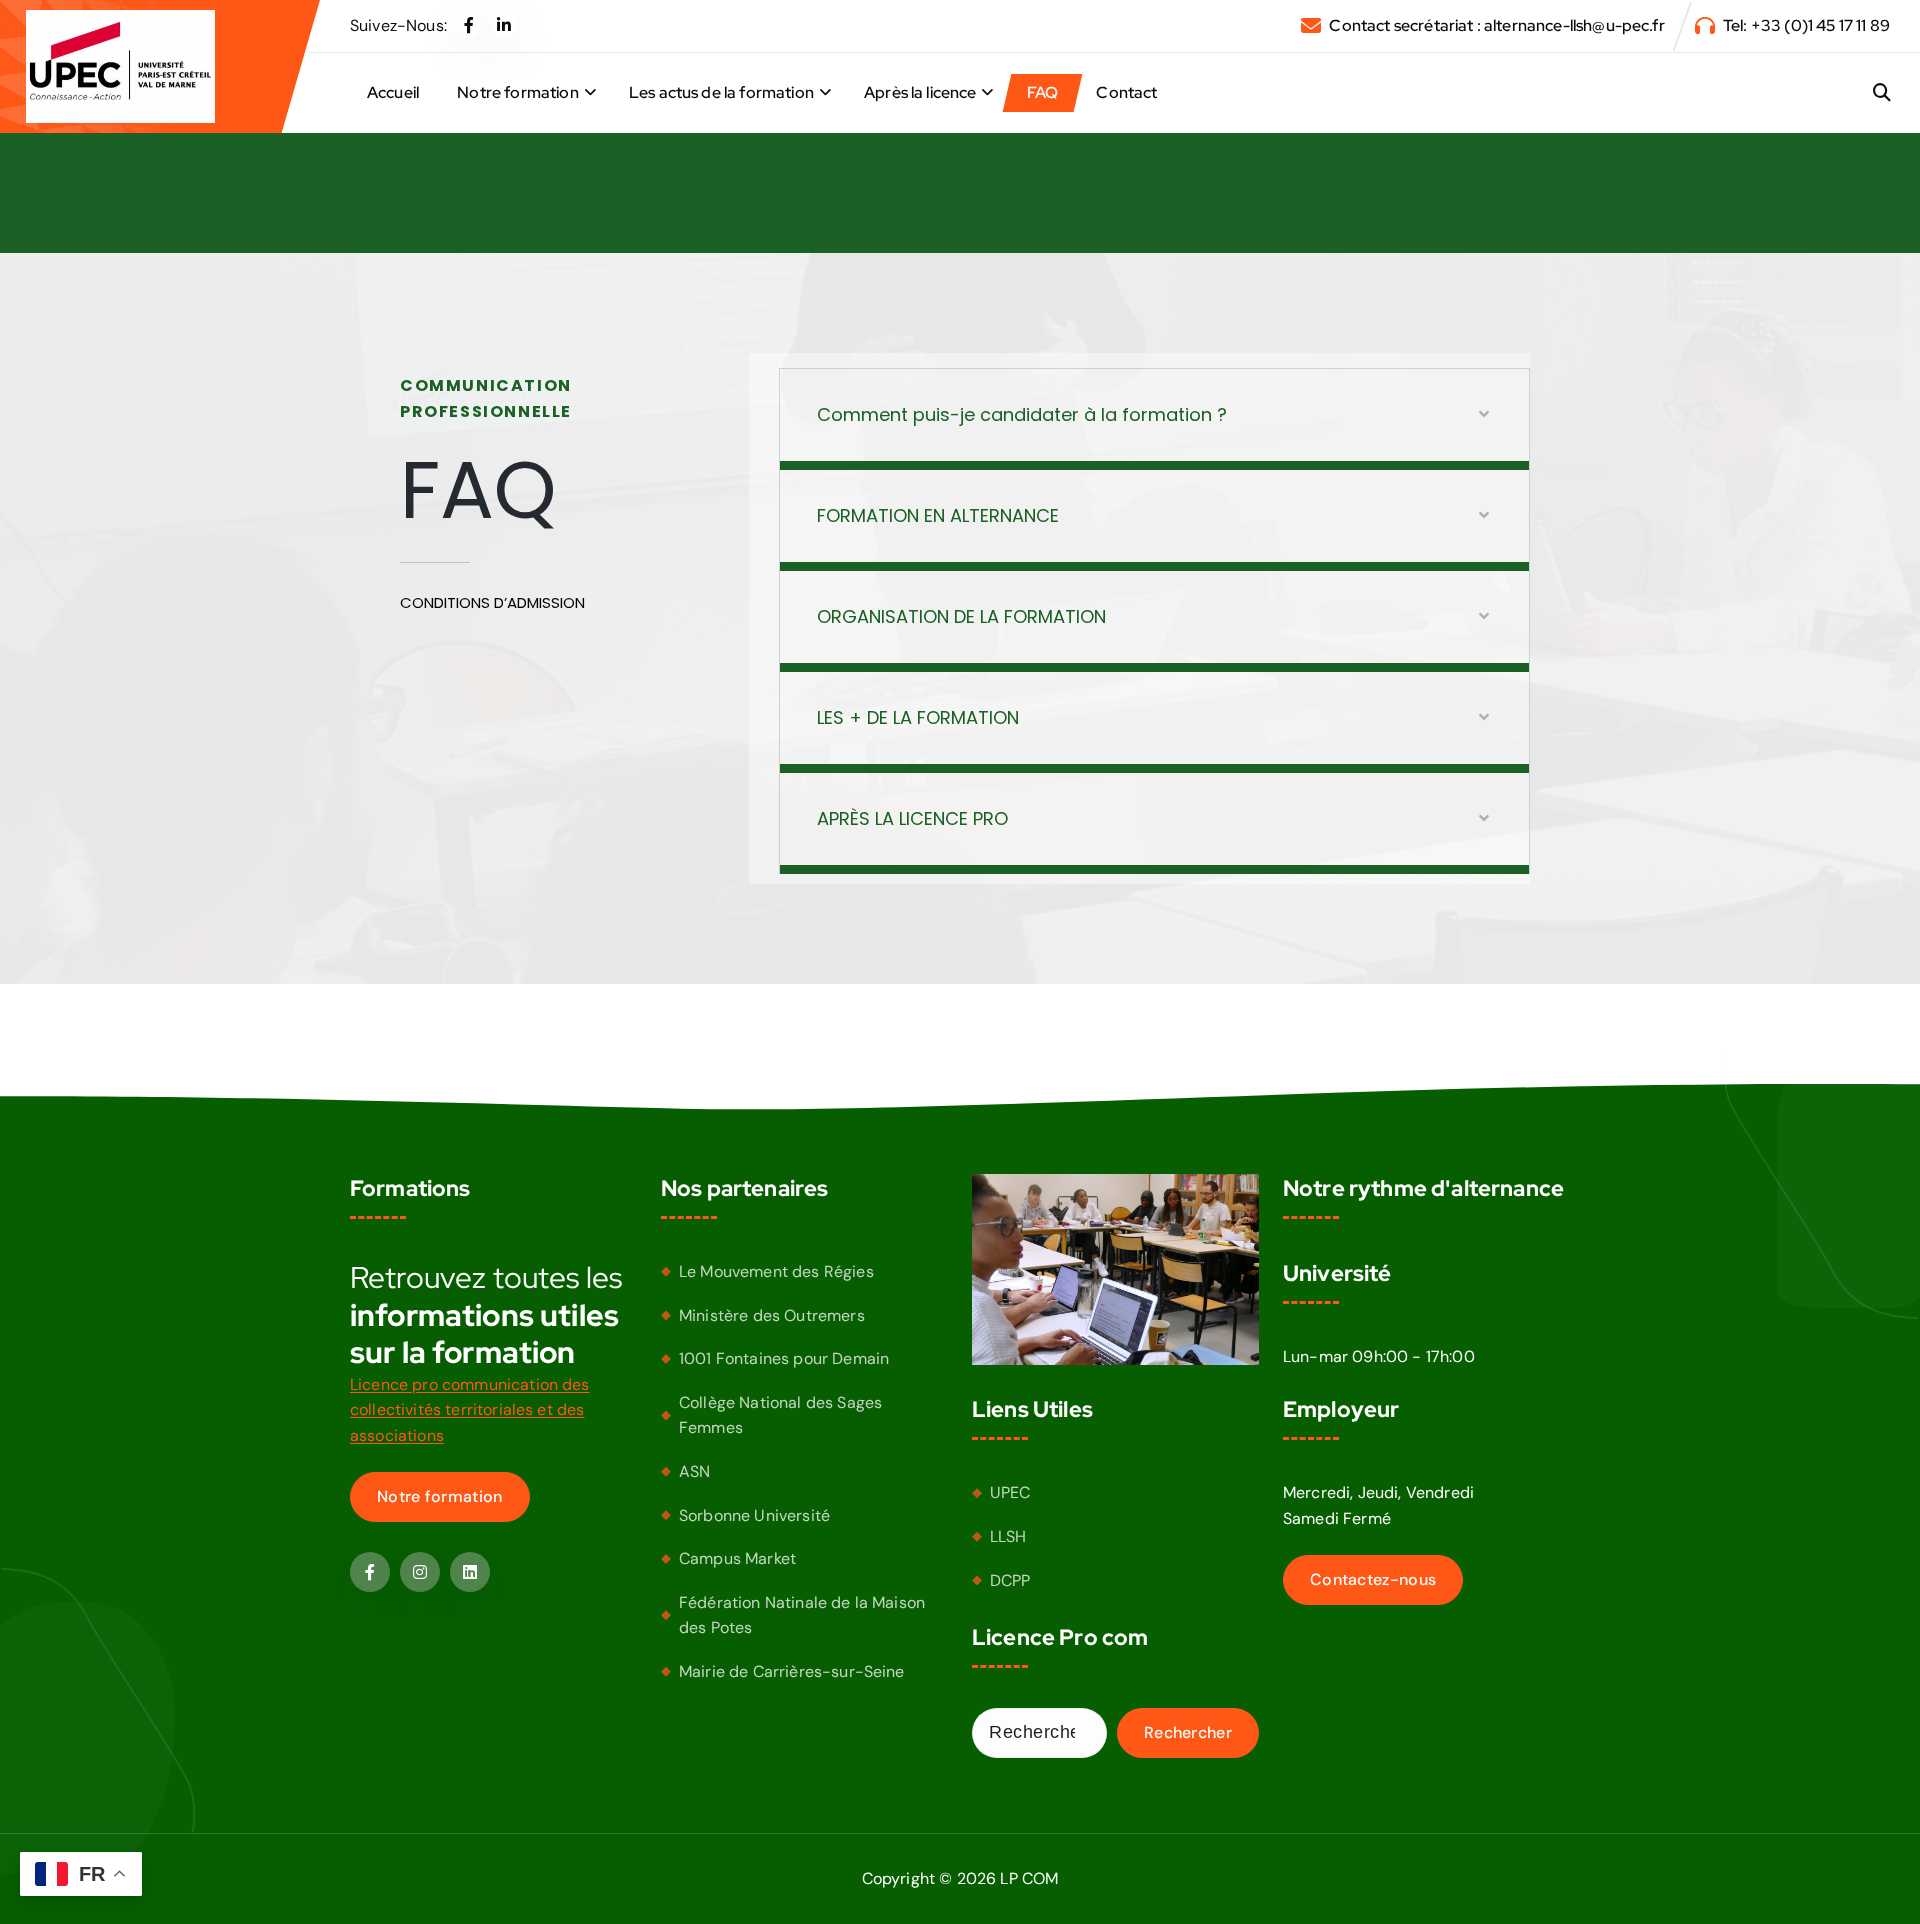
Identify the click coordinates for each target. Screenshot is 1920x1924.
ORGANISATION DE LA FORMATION (961, 616)
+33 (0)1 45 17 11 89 (1820, 25)
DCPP (1010, 1580)
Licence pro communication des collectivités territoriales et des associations (470, 1410)
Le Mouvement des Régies (776, 1271)
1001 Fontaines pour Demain (784, 1358)
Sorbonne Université (754, 1515)
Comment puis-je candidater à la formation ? (1022, 414)
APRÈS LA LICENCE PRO (912, 818)
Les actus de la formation (721, 92)
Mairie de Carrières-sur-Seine (792, 1671)
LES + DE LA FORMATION (918, 717)
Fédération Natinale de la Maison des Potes (802, 1615)
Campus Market (737, 1558)
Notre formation (517, 92)
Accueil (393, 92)
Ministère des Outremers (772, 1315)
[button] (1154, 419)
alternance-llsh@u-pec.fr (1574, 25)
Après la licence (920, 92)
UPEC (1010, 1492)
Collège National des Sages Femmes (780, 1415)
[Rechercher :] (1039, 1733)
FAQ (1042, 92)
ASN (694, 1471)
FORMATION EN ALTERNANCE (938, 515)
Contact (1126, 92)
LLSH (1008, 1536)
